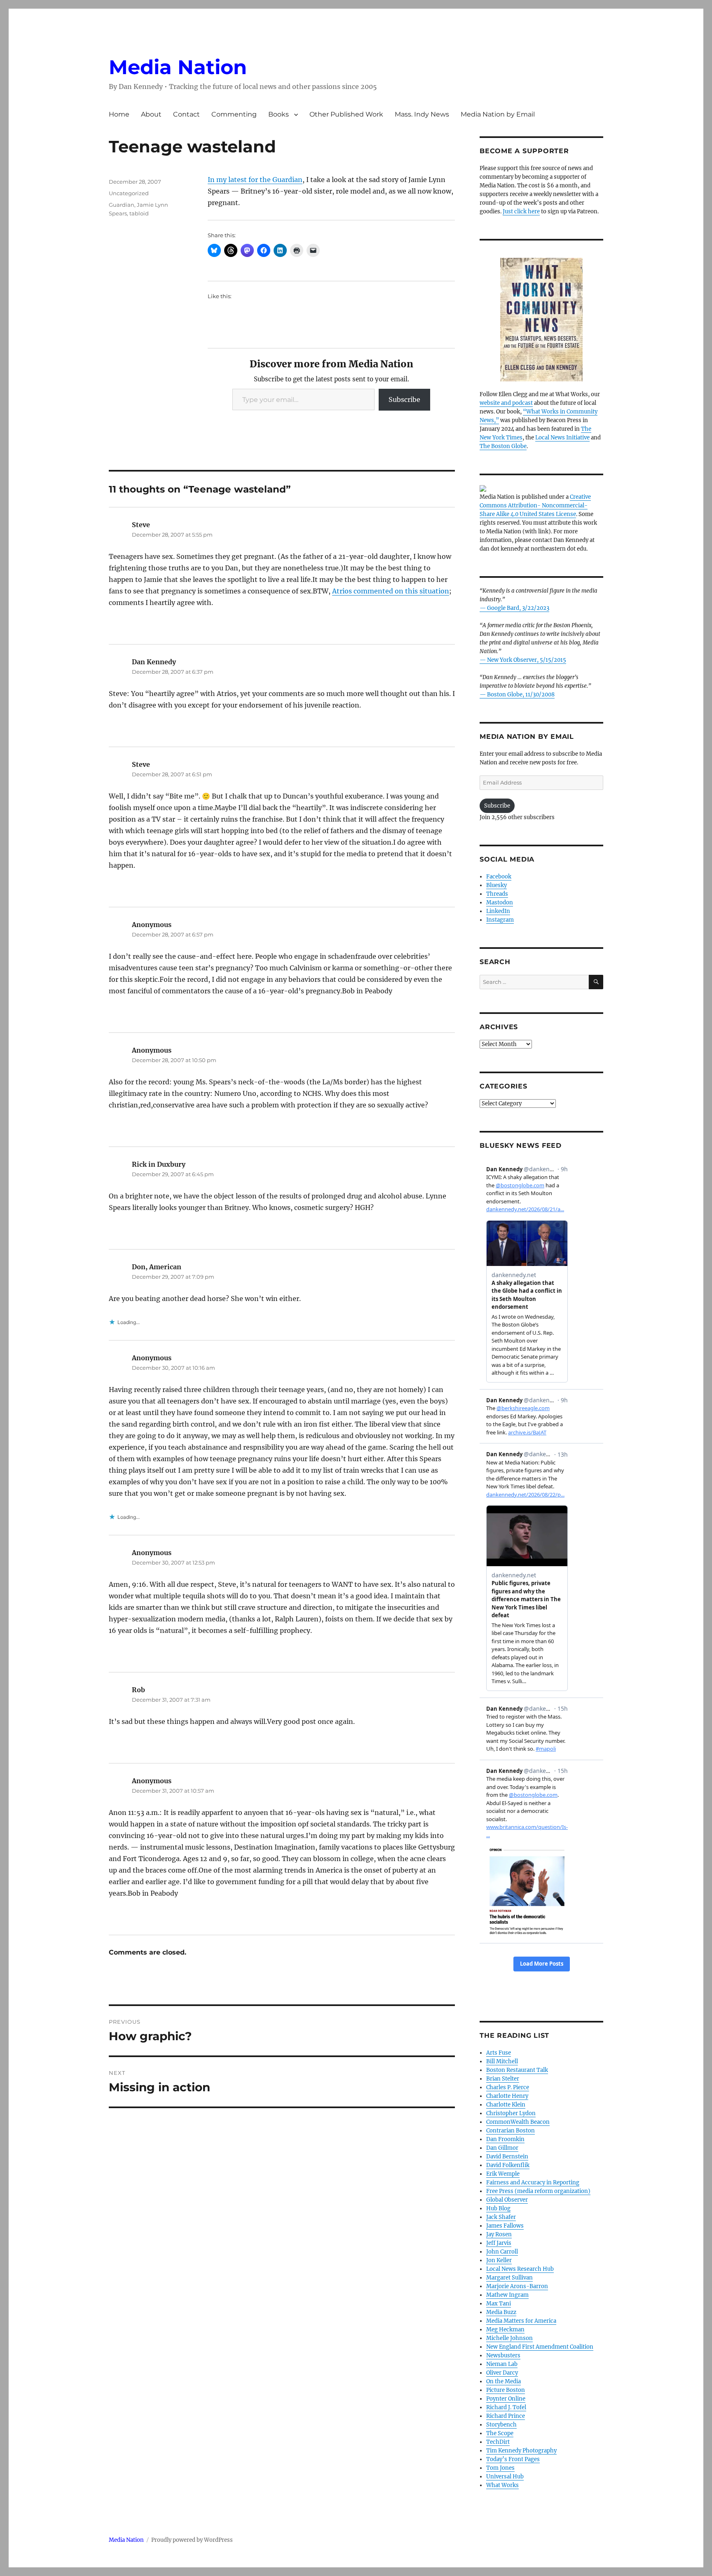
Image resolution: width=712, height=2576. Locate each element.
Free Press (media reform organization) (538, 2191)
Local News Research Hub (520, 2269)
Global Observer (507, 2200)
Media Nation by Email (498, 114)
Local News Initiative (562, 438)
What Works (502, 2485)
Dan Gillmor (502, 2148)
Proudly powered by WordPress (192, 2540)
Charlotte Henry (507, 2096)
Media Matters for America (521, 2321)
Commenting (234, 114)
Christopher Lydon (511, 2113)
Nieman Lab (502, 2364)
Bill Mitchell (502, 2061)
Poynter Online (506, 2399)
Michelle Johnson (509, 2338)
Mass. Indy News (422, 114)
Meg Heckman (505, 2330)
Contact (186, 114)
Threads (497, 894)
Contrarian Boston (511, 2131)
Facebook (499, 877)
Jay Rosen (499, 2234)
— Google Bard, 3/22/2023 (514, 608)
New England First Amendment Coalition (540, 2347)
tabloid (139, 213)
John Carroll (502, 2252)
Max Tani (499, 2304)
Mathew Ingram (507, 2295)
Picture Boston (506, 2390)
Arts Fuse (499, 2053)
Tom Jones (500, 2468)
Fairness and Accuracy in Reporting (533, 2182)
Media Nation (178, 67)
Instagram (500, 920)
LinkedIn (498, 911)
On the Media (504, 2381)
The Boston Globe (503, 446)
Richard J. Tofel (506, 2407)
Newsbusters (503, 2355)
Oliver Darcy (502, 2373)
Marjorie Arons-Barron (517, 2286)
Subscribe (404, 399)
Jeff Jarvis (499, 2243)
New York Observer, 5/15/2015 (527, 660)
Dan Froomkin (505, 2139)
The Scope (500, 2433)
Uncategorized (129, 193)
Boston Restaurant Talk (517, 2070)
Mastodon (500, 903)
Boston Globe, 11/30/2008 (521, 695)
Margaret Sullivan (509, 2278)
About (151, 114)
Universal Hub (505, 2477)
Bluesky (497, 885)
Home (119, 114)
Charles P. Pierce (508, 2087)
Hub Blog (498, 2208)
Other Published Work (346, 114)
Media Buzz (501, 2312)
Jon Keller (499, 2260)
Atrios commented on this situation (391, 591)
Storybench (501, 2425)
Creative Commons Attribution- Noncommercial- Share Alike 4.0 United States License (535, 506)
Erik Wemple (503, 2174)
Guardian (122, 205)
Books (279, 114)
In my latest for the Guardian (255, 180)
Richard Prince (506, 2416)
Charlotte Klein (506, 2105)
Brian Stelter (503, 2079)
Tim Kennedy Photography (521, 2451)
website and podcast (506, 403)
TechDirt (498, 2442)
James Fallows (505, 2226)
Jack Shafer (501, 2217)
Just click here (521, 211)
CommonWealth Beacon (518, 2122)
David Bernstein (507, 2157)
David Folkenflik (508, 2165)
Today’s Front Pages (513, 2459)
